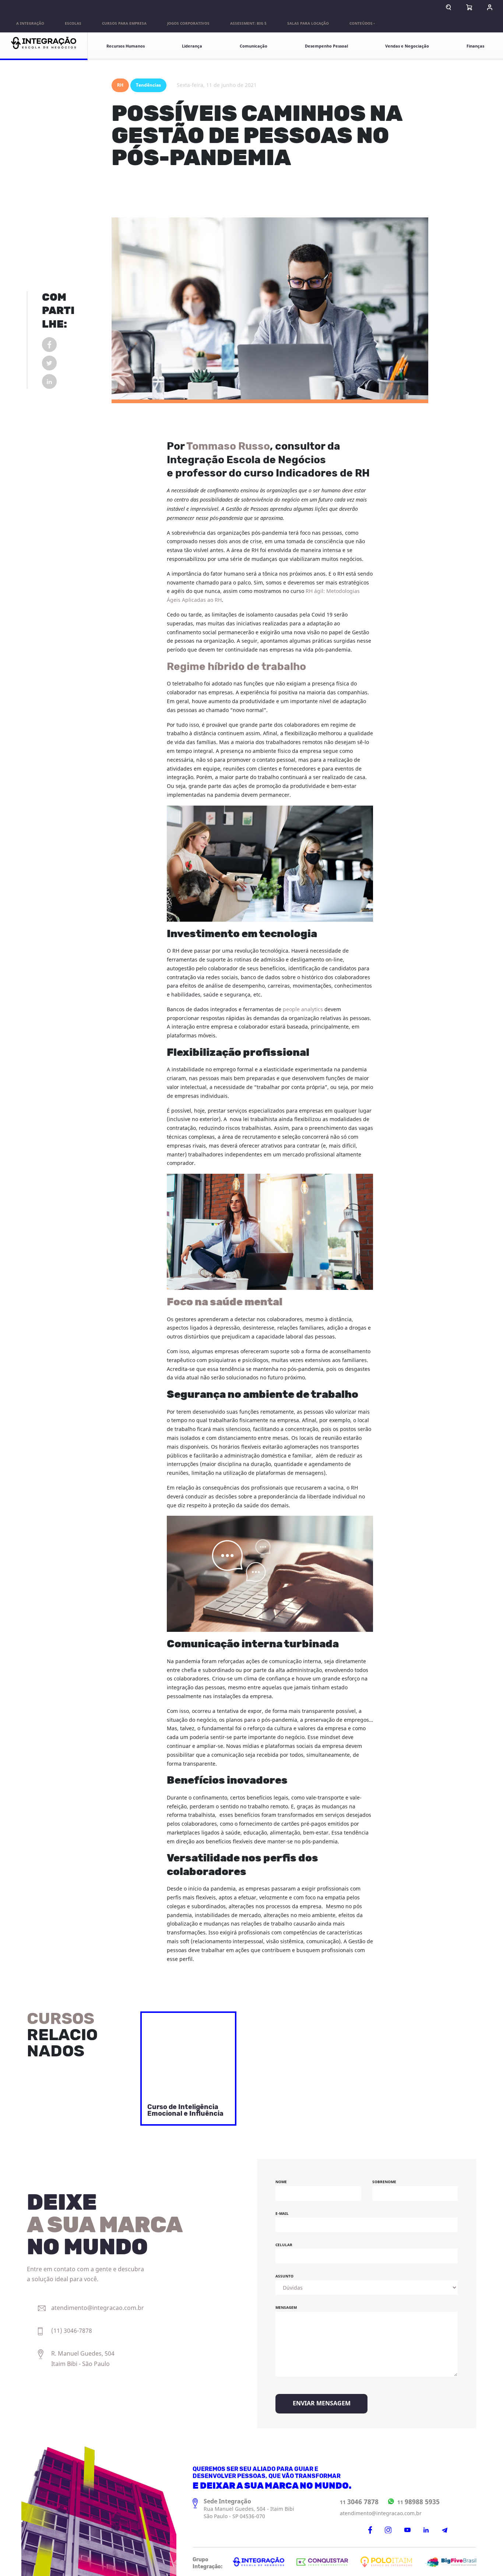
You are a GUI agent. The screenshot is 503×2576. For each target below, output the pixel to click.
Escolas (73, 24)
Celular (284, 2245)
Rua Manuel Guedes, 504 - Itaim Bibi (249, 2509)
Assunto (284, 2276)
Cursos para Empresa (124, 24)
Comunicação (254, 46)
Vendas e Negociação (407, 46)
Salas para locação (308, 24)
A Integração (30, 24)
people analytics (303, 1010)
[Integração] (44, 46)
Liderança (192, 46)
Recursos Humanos (126, 46)
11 (359, 2502)
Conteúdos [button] (361, 24)
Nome (281, 2182)
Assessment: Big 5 (248, 24)
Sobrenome (384, 2182)
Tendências (148, 85)
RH (120, 85)
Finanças (475, 46)
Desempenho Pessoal (326, 46)
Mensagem (286, 2308)
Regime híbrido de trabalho (236, 667)
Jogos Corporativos (188, 24)
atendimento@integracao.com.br (381, 2514)
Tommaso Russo (228, 447)
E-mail (282, 2214)
